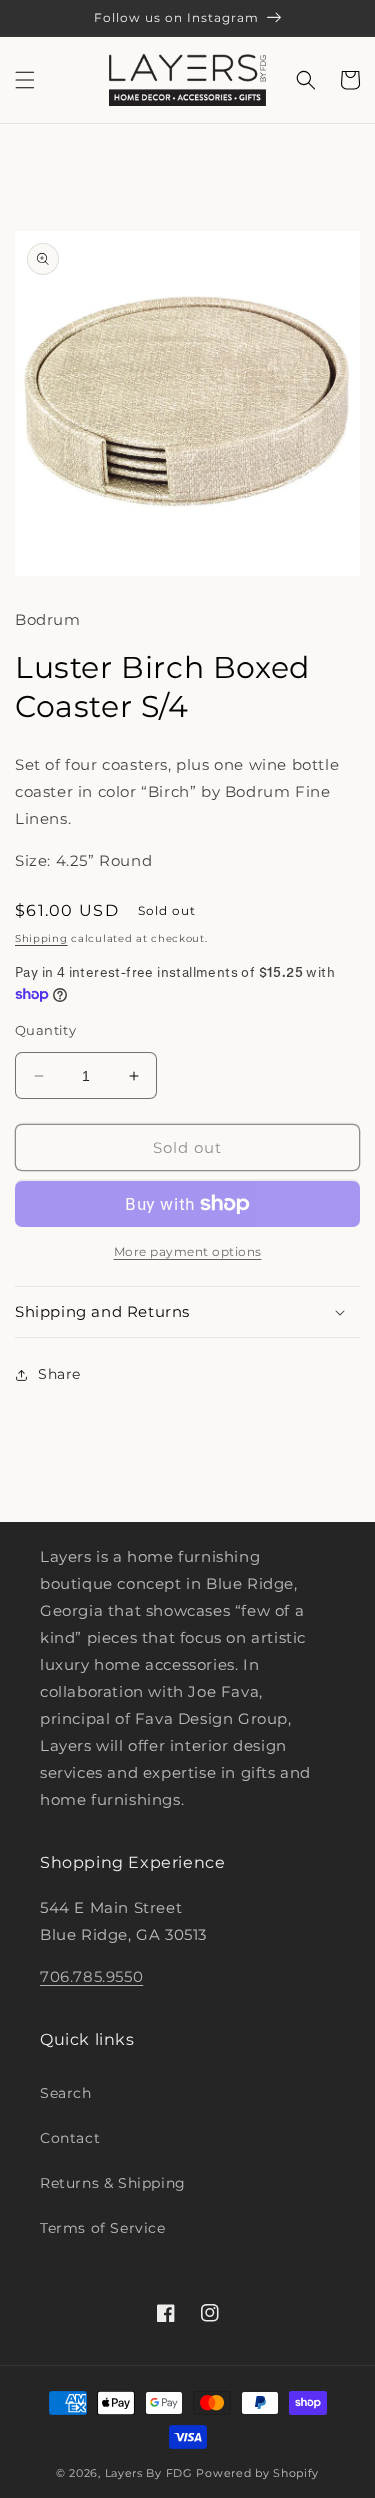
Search (66, 2093)
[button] (25, 80)
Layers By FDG (149, 2473)
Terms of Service (103, 2228)
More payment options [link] (188, 1251)
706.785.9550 (91, 1976)
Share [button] (59, 1374)
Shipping (41, 938)
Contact (70, 2138)
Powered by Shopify (257, 2473)
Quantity (45, 1030)
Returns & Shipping (113, 2183)
